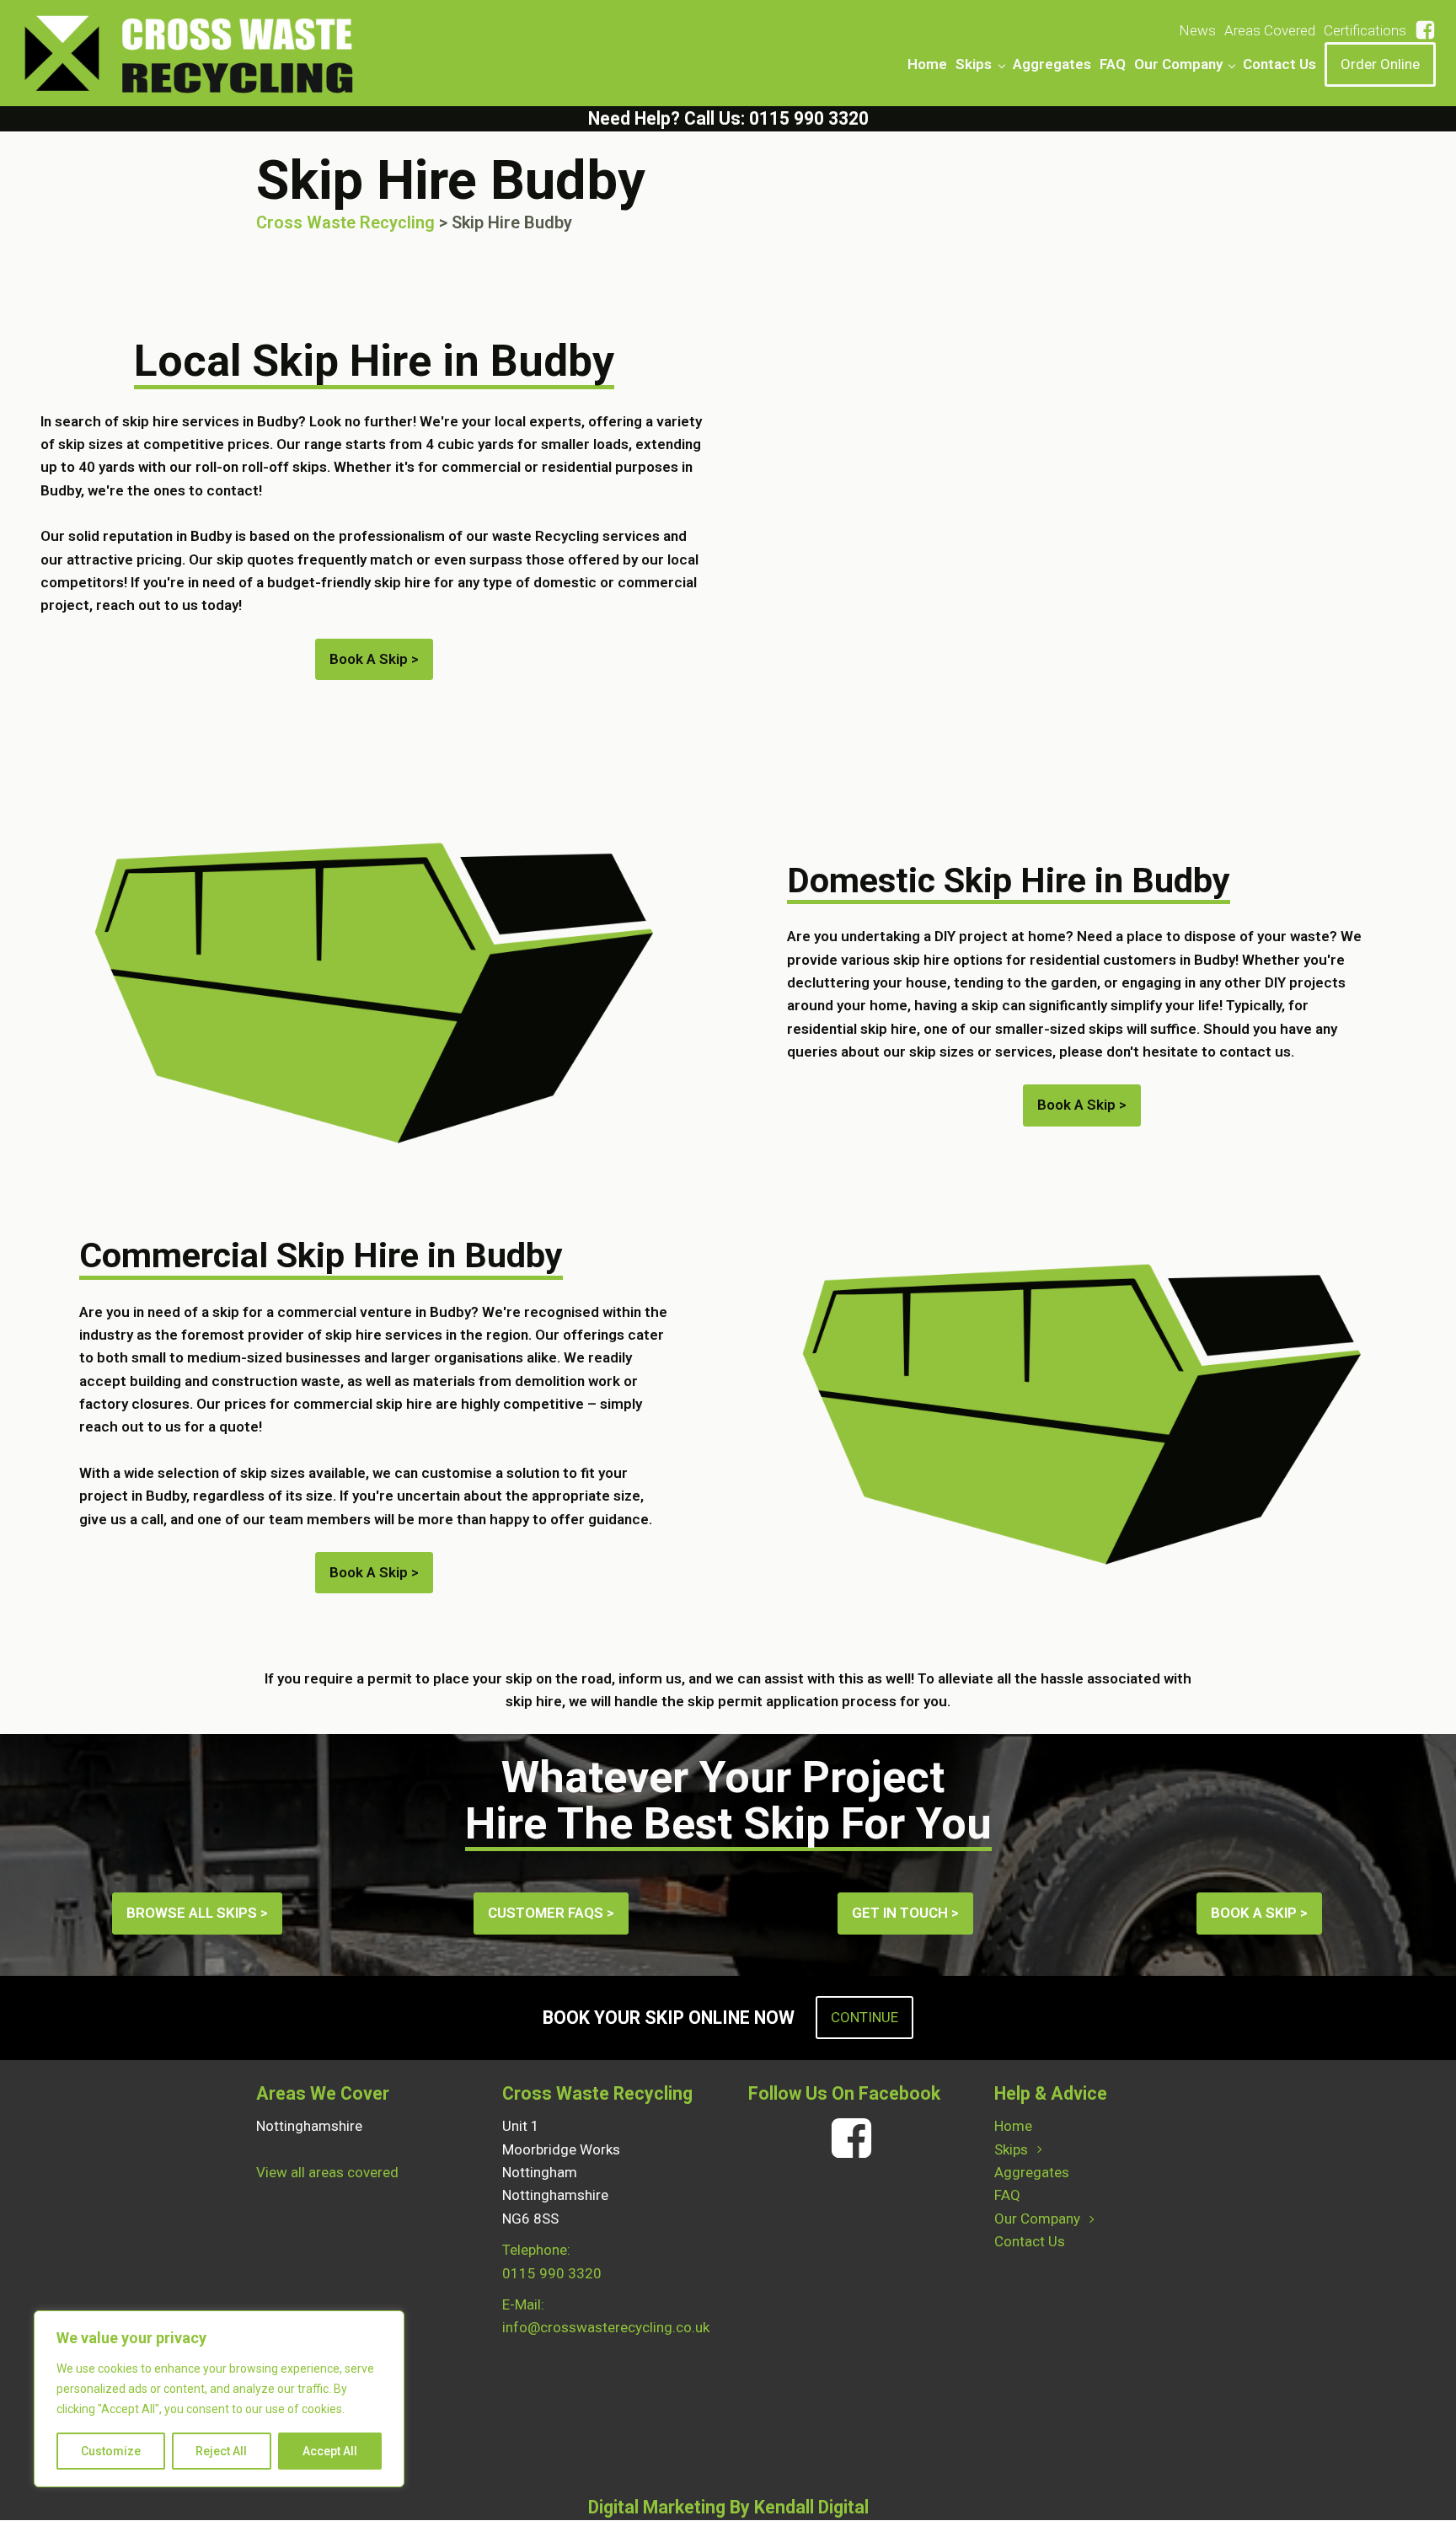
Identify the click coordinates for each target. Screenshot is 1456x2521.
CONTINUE (864, 2017)
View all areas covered (327, 2172)
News (1197, 30)
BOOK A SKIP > (1259, 1913)
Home (927, 64)
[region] (219, 2399)
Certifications (1365, 30)
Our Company (1178, 64)
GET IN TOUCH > (905, 1913)
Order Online (1380, 64)
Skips (974, 64)
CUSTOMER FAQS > (551, 1913)
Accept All (330, 2451)
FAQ (1113, 64)
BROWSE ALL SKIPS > (197, 1913)
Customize (111, 2451)
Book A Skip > (374, 659)
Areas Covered (1270, 30)
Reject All (221, 2451)
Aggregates (1052, 64)
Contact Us (1279, 64)
